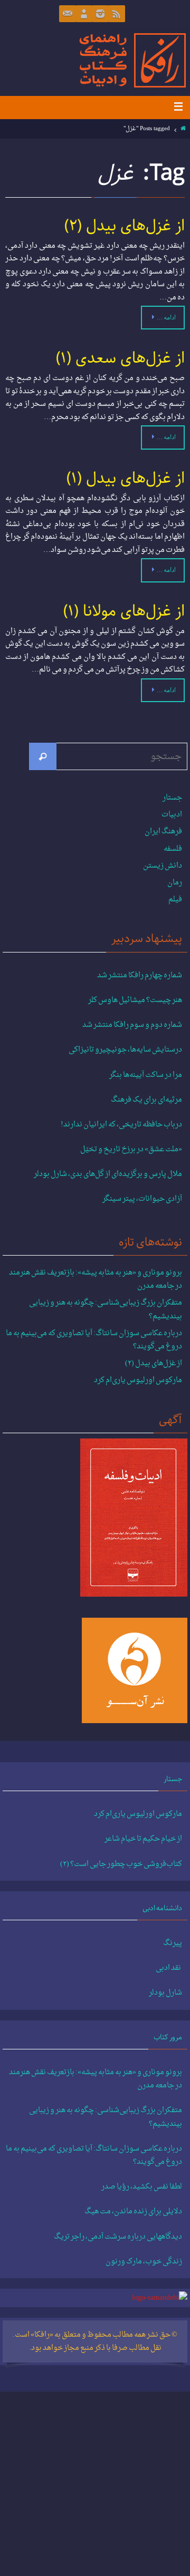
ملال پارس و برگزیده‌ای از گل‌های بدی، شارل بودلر (108, 1174)
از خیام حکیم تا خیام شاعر (143, 1839)
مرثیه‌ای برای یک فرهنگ (146, 1100)
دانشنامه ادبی (162, 1908)
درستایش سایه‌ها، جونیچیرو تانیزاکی (125, 1050)
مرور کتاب (168, 2037)
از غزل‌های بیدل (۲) (125, 226)
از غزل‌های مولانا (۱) (124, 611)
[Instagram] (100, 14)
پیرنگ (173, 1943)
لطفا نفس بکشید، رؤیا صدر (142, 2187)
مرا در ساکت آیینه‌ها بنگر (146, 1075)
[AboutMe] (84, 14)
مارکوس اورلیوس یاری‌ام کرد (138, 1380)
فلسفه (173, 849)
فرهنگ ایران (163, 832)
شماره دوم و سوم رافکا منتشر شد (132, 1025)
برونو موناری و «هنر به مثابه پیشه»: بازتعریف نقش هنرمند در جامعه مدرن (96, 1279)
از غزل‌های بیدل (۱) (126, 479)
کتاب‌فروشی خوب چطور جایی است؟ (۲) (121, 1864)
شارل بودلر (165, 1993)
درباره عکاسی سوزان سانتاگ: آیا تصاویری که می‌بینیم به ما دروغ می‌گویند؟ (94, 1340)
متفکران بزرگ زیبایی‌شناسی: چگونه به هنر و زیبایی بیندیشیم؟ (106, 1309)
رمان (175, 883)
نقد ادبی (169, 1968)
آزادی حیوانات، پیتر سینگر (142, 1199)
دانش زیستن (163, 866)
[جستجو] (43, 756)
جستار (172, 798)
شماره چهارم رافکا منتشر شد (140, 976)
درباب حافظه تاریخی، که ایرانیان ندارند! (121, 1125)
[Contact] (68, 14)
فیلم (175, 900)
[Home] (183, 129)
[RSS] (117, 14)
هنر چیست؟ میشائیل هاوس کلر (135, 1000)
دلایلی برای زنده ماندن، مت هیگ (133, 2212)
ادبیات (172, 815)
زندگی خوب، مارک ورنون (144, 2262)
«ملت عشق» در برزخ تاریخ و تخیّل (131, 1150)
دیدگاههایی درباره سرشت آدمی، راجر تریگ (118, 2237)
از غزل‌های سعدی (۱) (120, 358)
